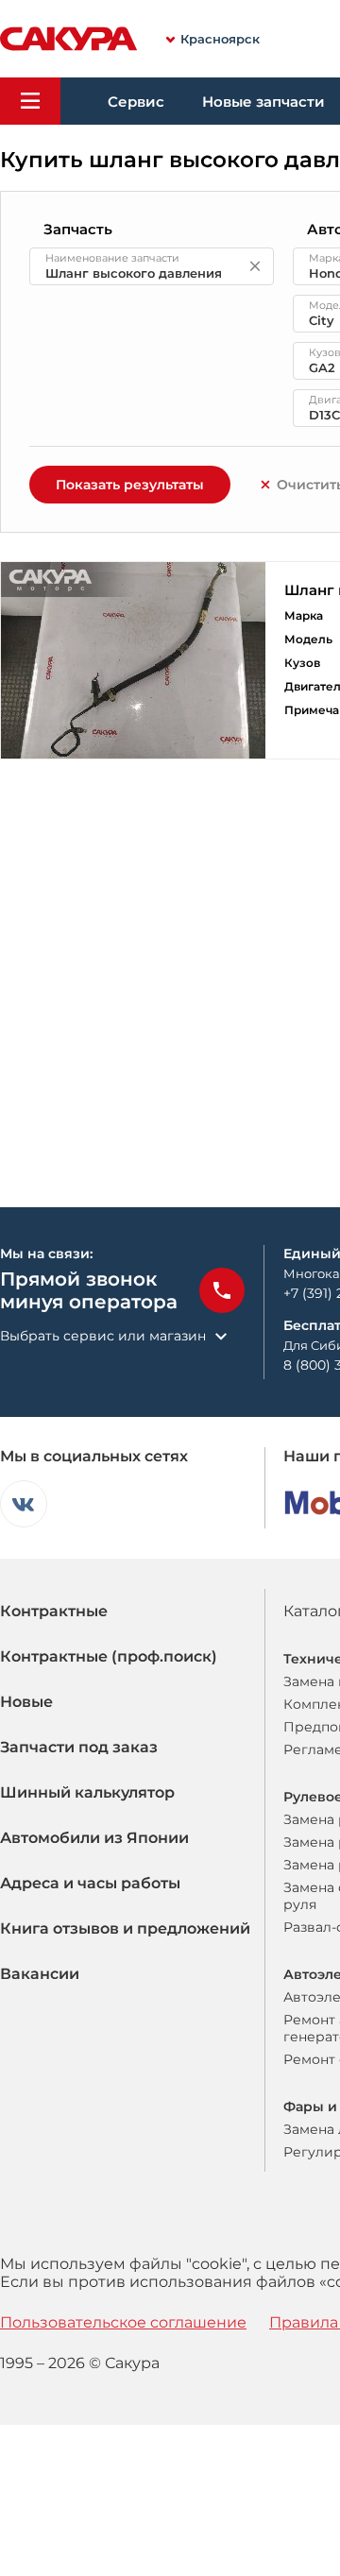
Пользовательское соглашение (123, 2322)
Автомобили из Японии (94, 1838)
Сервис (136, 102)
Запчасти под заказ (79, 1747)
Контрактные (54, 1611)
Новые (26, 1702)
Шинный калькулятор (87, 1792)
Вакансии (40, 1974)
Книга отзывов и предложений (125, 1928)
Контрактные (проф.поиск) (109, 1656)
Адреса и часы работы (90, 1883)
